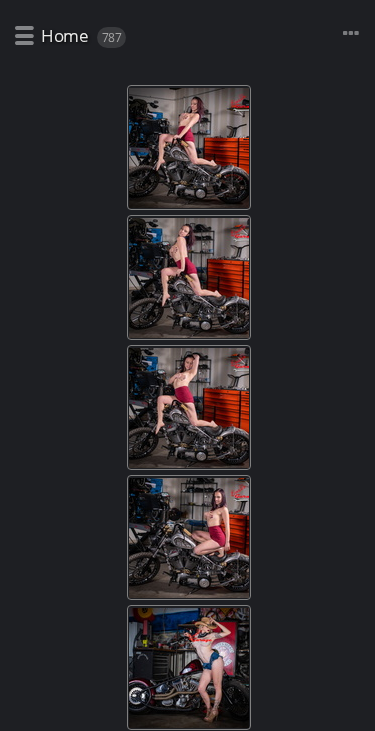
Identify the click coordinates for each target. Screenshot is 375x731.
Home (64, 35)
